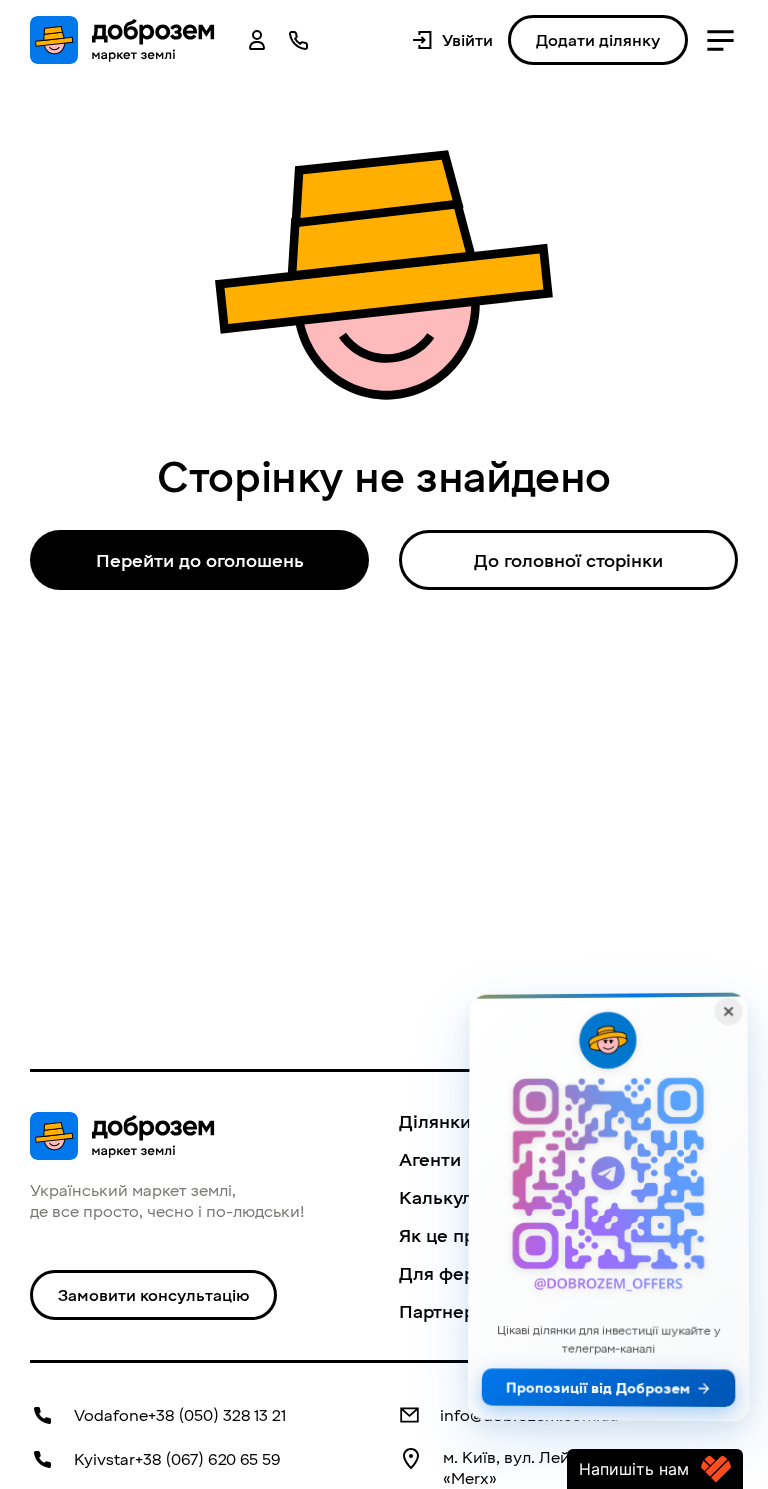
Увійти (467, 40)
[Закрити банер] (729, 1011)
